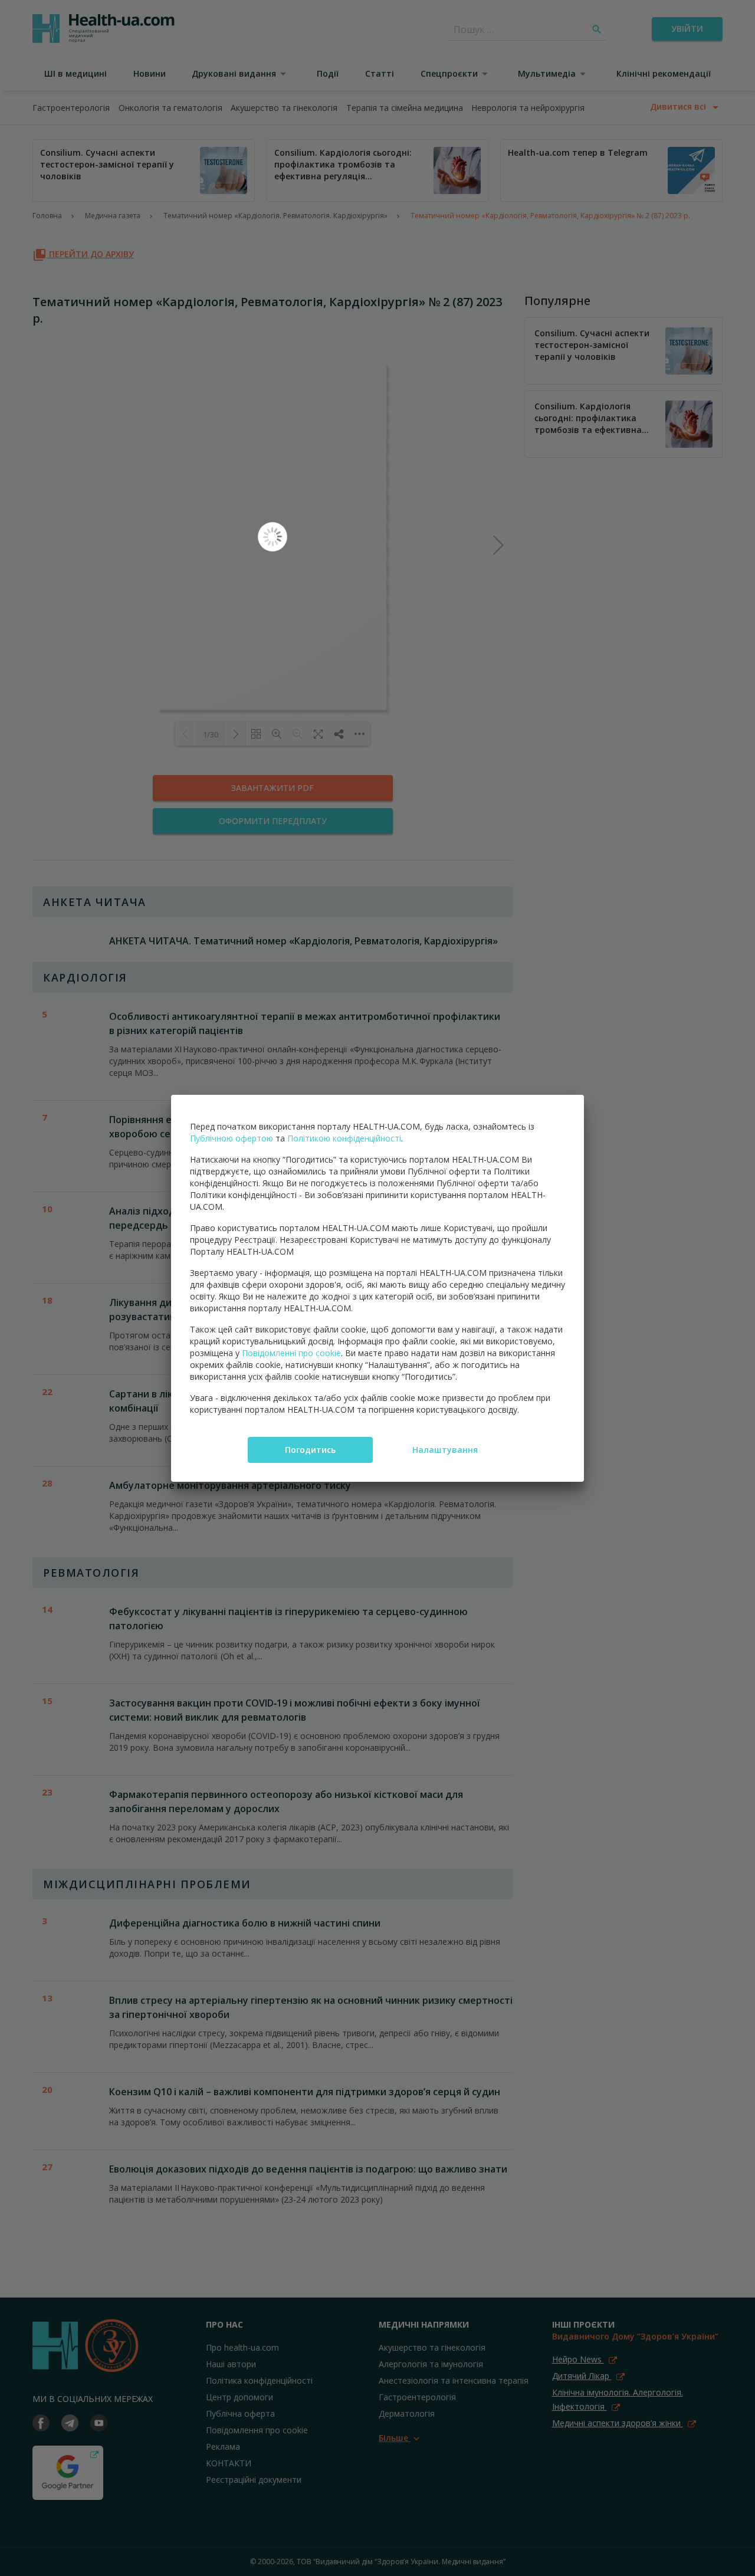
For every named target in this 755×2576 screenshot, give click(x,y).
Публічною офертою (232, 1138)
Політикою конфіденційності (344, 1138)
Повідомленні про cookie (291, 1353)
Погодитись (310, 1450)
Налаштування (445, 1450)
